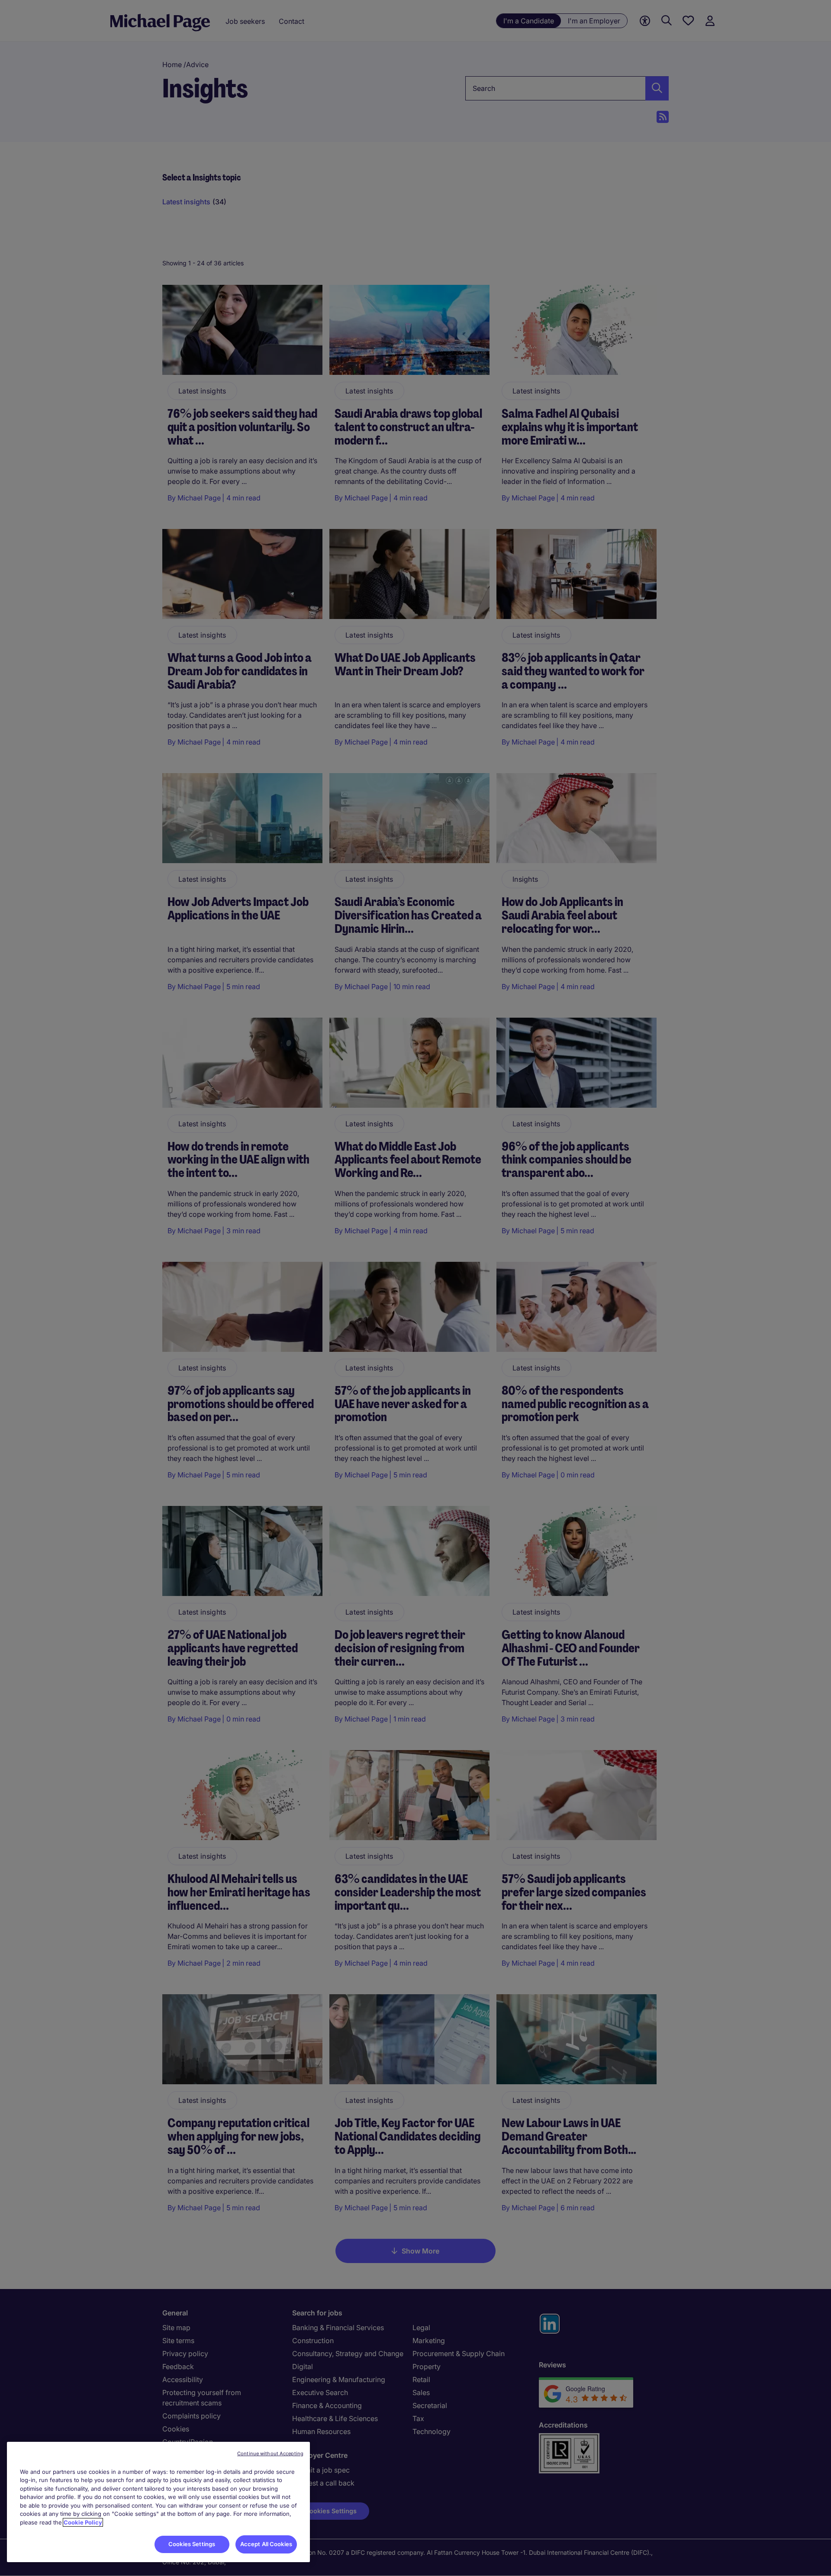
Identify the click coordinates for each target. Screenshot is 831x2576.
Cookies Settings (192, 2544)
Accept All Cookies (266, 2544)
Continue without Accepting (270, 2453)
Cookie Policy (83, 2522)
